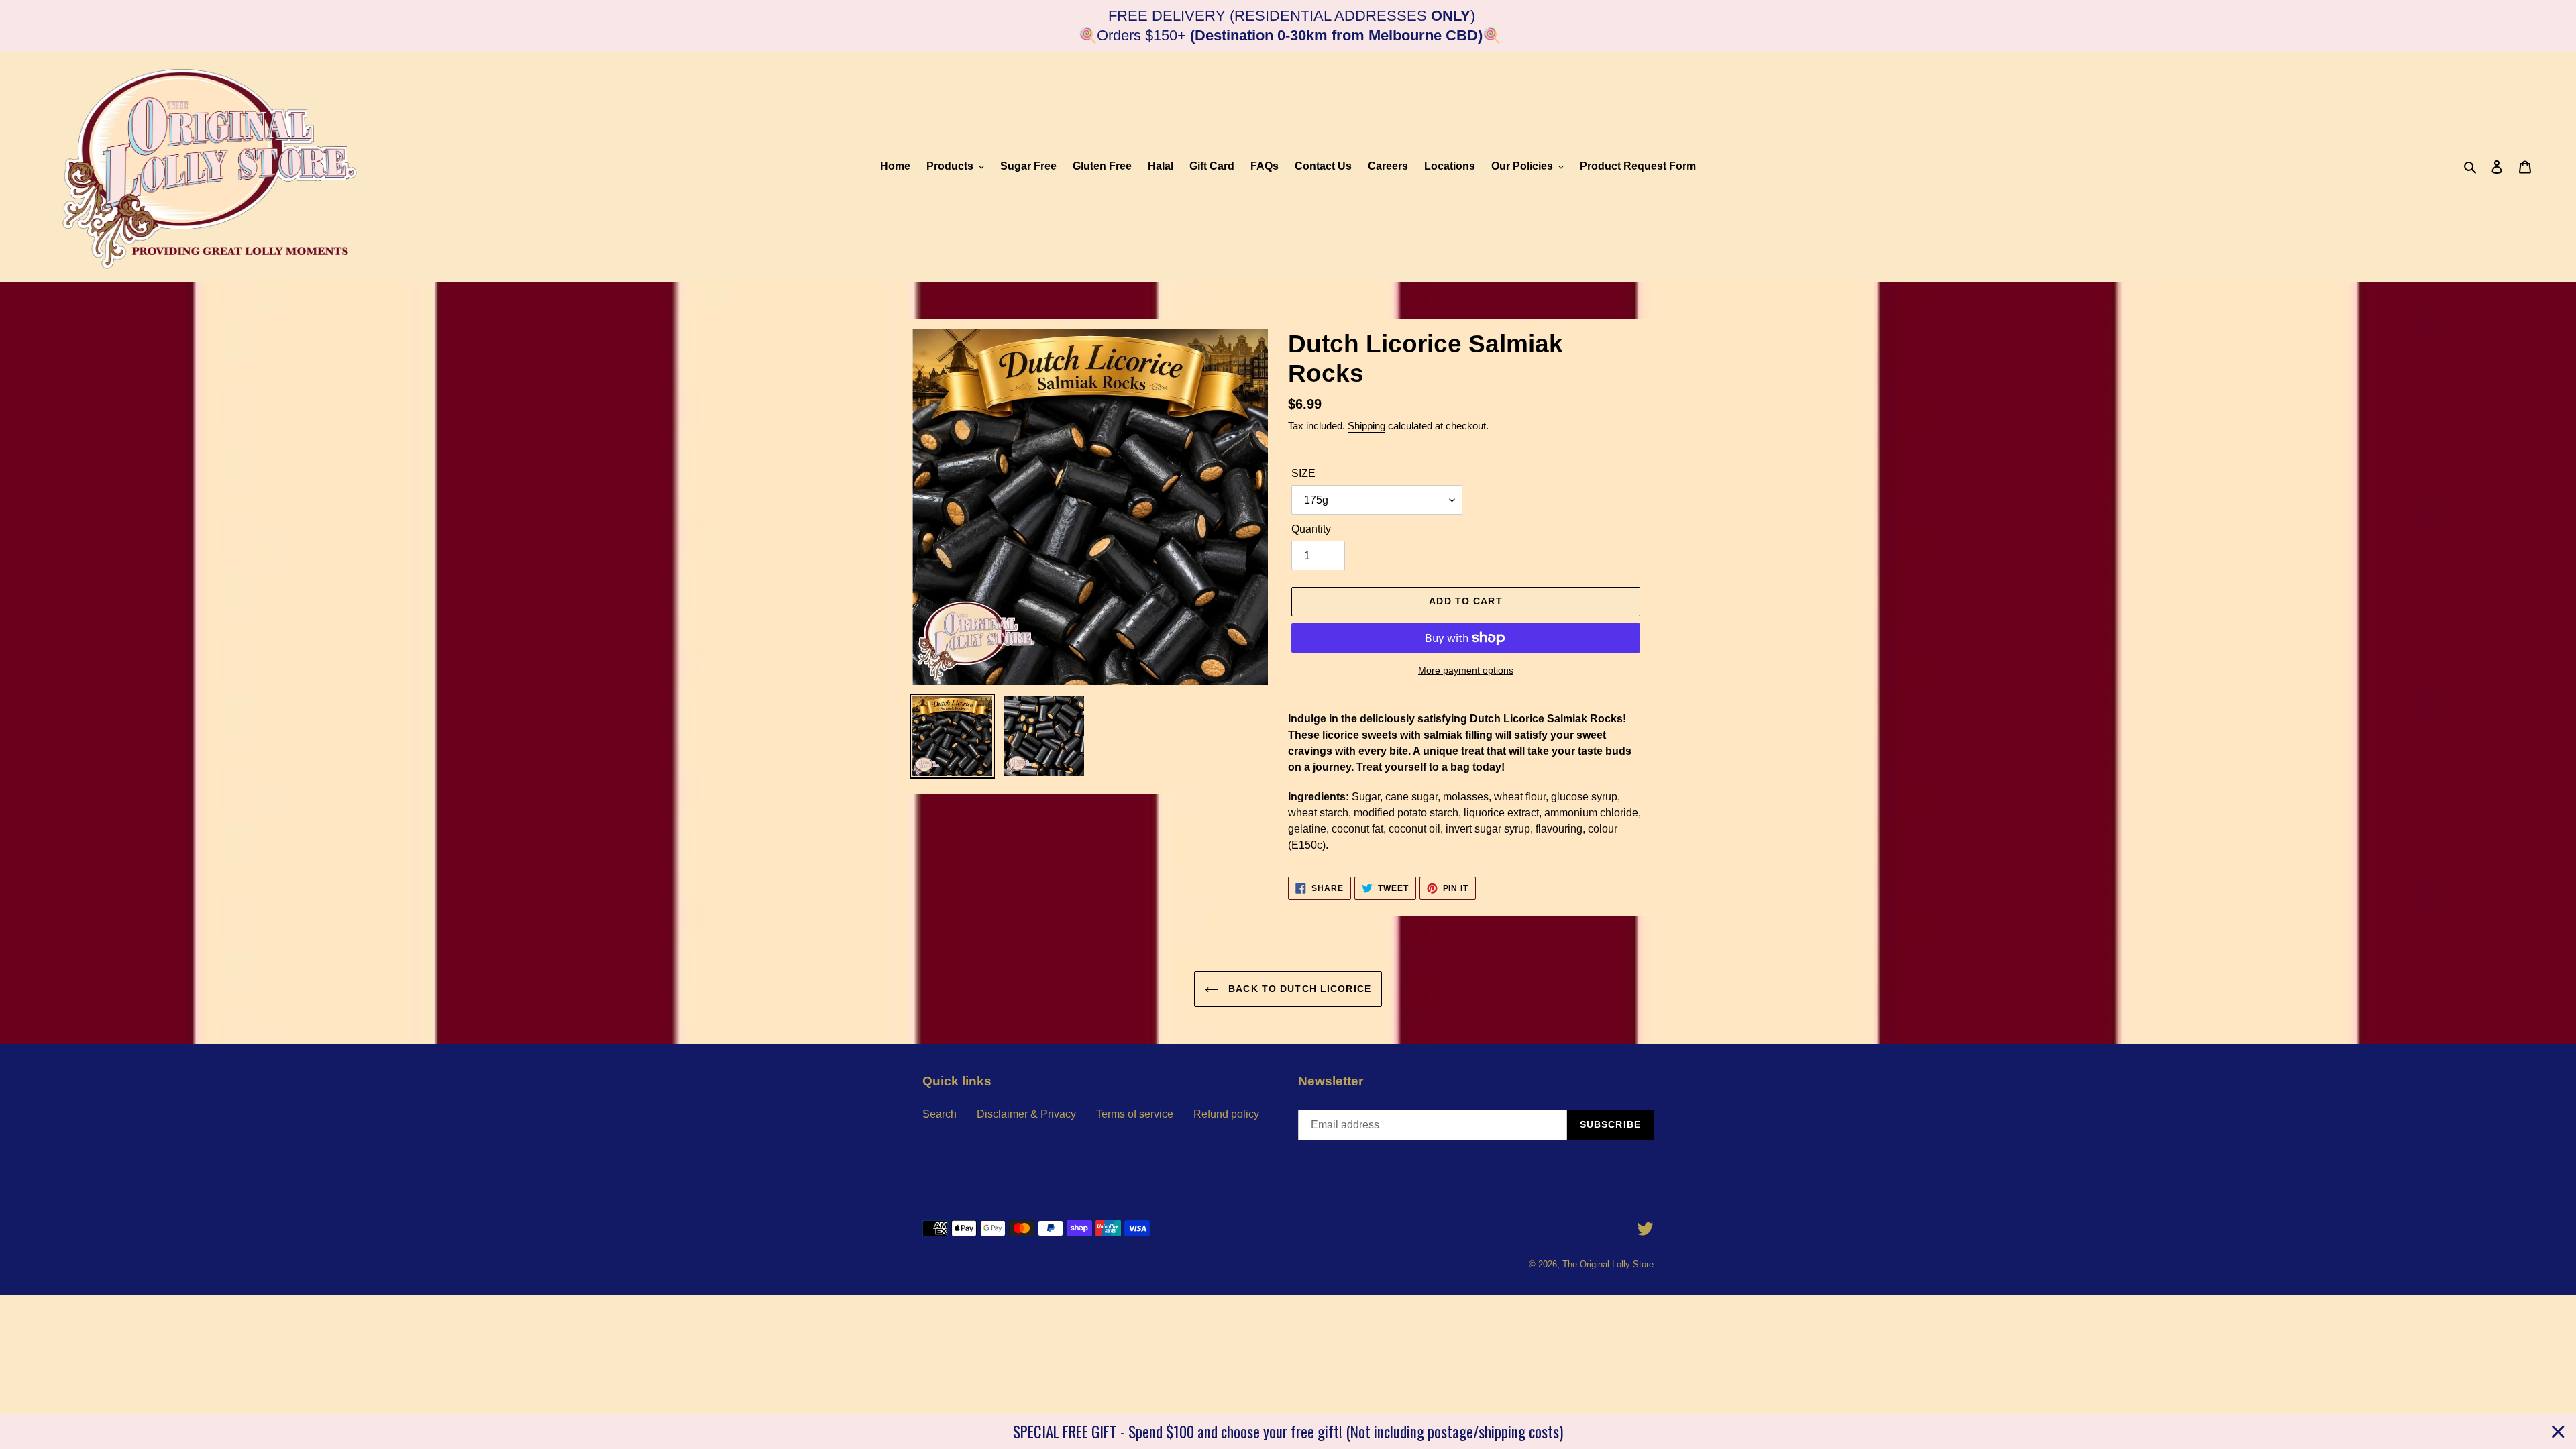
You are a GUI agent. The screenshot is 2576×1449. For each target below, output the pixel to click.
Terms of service (1135, 1114)
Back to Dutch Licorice (1298, 989)
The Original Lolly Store (1608, 1264)
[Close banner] (2558, 1432)
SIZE (1303, 473)
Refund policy (1226, 1114)
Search (940, 1114)
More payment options (1466, 670)
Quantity (1311, 529)
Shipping (1366, 426)
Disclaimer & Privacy (1026, 1114)
